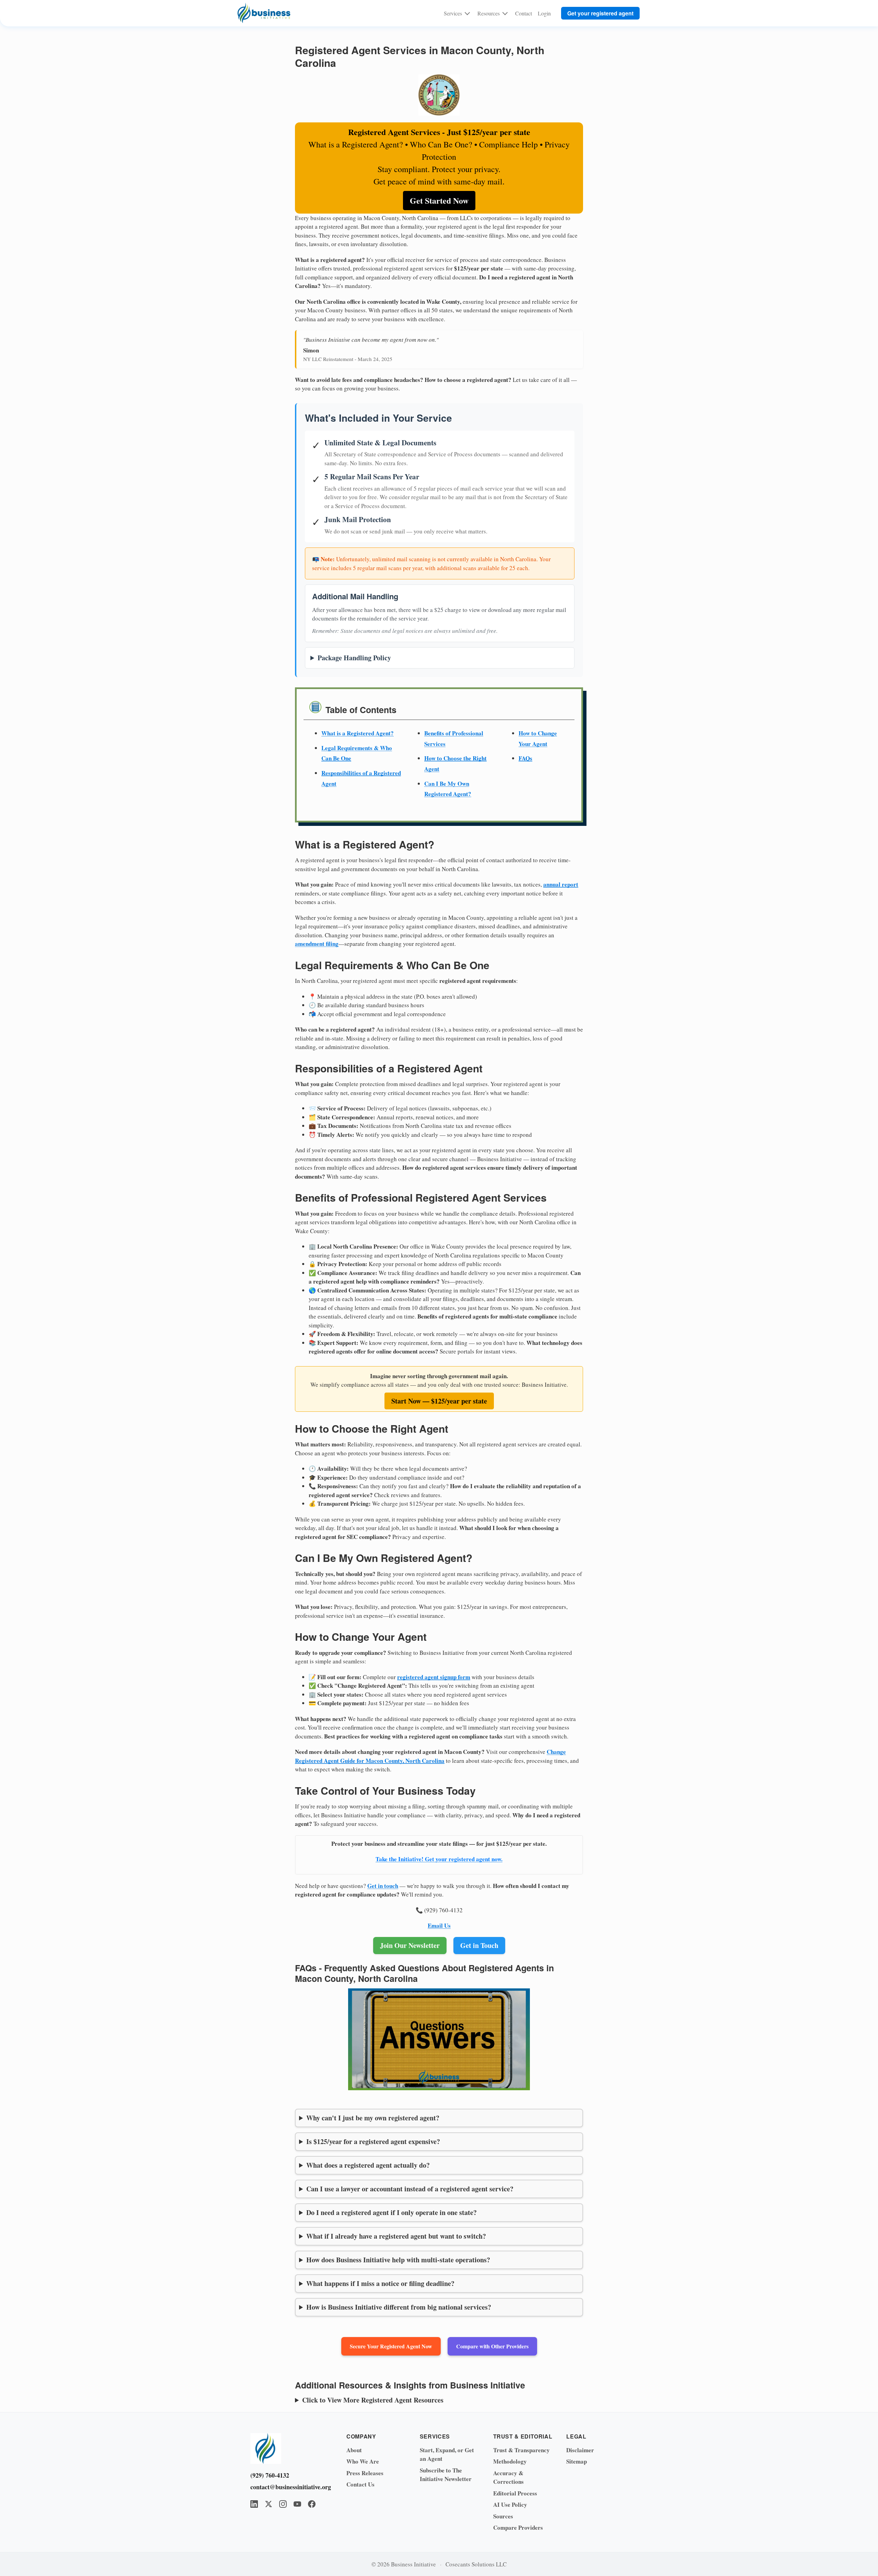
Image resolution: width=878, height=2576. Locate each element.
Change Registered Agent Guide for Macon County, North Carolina (430, 1756)
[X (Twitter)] (269, 2504)
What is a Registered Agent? (358, 733)
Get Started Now (439, 200)
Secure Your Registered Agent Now (391, 2346)
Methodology (510, 2461)
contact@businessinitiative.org (288, 2487)
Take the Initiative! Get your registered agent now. (439, 1859)
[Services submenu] (467, 13)
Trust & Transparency (521, 2450)
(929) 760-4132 (270, 2475)
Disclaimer (580, 2450)
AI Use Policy (510, 2505)
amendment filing (317, 944)
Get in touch (383, 1886)
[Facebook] (312, 2504)
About (354, 2450)
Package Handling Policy (354, 658)
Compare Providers (518, 2527)
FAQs (525, 758)
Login (544, 13)
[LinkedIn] (254, 2504)
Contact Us (360, 2484)
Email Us (439, 1925)
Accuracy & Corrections (508, 2477)
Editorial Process (515, 2493)
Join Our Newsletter (410, 1945)
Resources (489, 13)
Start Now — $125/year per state (439, 1401)
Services (453, 13)
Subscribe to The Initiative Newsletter (446, 2475)
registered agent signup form (434, 1677)
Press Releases (365, 2473)
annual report (561, 884)
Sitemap (577, 2461)
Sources (503, 2516)
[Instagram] (283, 2504)
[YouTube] (297, 2504)
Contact (524, 13)
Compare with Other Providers (492, 2346)
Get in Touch (479, 1945)
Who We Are (363, 2461)
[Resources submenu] (505, 13)
